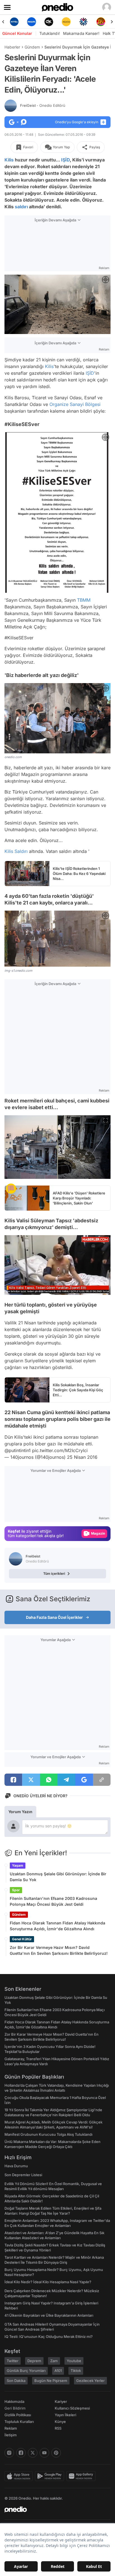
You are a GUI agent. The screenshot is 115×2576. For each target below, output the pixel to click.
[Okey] (32, 22)
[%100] (49, 22)
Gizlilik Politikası (18, 2415)
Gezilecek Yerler (90, 2381)
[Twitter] (33, 2453)
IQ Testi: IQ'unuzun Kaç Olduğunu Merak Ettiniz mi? (49, 2336)
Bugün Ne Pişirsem (51, 2381)
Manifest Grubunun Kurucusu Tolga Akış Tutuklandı (48, 2134)
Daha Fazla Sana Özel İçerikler (54, 1617)
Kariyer (61, 2401)
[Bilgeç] (101, 22)
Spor (16, 1890)
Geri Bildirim (15, 2408)
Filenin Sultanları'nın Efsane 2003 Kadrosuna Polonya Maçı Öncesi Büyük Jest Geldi (53, 1901)
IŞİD (65, 160)
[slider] (58, 1281)
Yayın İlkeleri (65, 2415)
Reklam (11, 2428)
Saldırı (21, 851)
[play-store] (51, 2476)
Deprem (34, 2361)
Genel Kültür (22, 1939)
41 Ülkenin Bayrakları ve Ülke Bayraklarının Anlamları (49, 2315)
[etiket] (11, 1189)
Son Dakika (16, 2381)
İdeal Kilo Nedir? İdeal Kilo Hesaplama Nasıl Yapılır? (48, 2282)
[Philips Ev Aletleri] (14, 22)
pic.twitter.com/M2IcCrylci (60, 1450)
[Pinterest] (56, 2453)
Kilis (9, 160)
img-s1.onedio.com (18, 971)
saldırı (21, 207)
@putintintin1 (18, 1450)
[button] (95, 1288)
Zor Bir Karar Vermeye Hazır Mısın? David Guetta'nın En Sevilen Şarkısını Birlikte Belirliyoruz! (59, 1950)
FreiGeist (43, 105)
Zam (54, 2361)
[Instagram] (9, 2453)
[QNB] (66, 22)
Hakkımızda (14, 2401)
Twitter (13, 2361)
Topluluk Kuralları (19, 2422)
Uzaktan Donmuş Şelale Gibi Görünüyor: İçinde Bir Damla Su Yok (58, 1877)
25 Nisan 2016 (82, 1457)
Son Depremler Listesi (23, 2175)
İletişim (11, 2435)
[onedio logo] (54, 2509)
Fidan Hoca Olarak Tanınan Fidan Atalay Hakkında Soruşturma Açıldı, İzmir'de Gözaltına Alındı (57, 1926)
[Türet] (83, 22)
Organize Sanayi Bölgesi (75, 404)
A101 (58, 2371)
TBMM (84, 600)
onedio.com (13, 757)
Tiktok (76, 2371)
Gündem (32, 47)
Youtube (74, 2361)
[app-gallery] (82, 2476)
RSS (58, 2428)
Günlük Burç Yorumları (26, 2371)
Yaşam (18, 1865)
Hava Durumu (16, 2166)
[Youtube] (44, 2453)
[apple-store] (20, 2476)
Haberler (12, 47)
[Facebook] (21, 2453)
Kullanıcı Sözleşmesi (72, 2408)
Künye (60, 2422)
